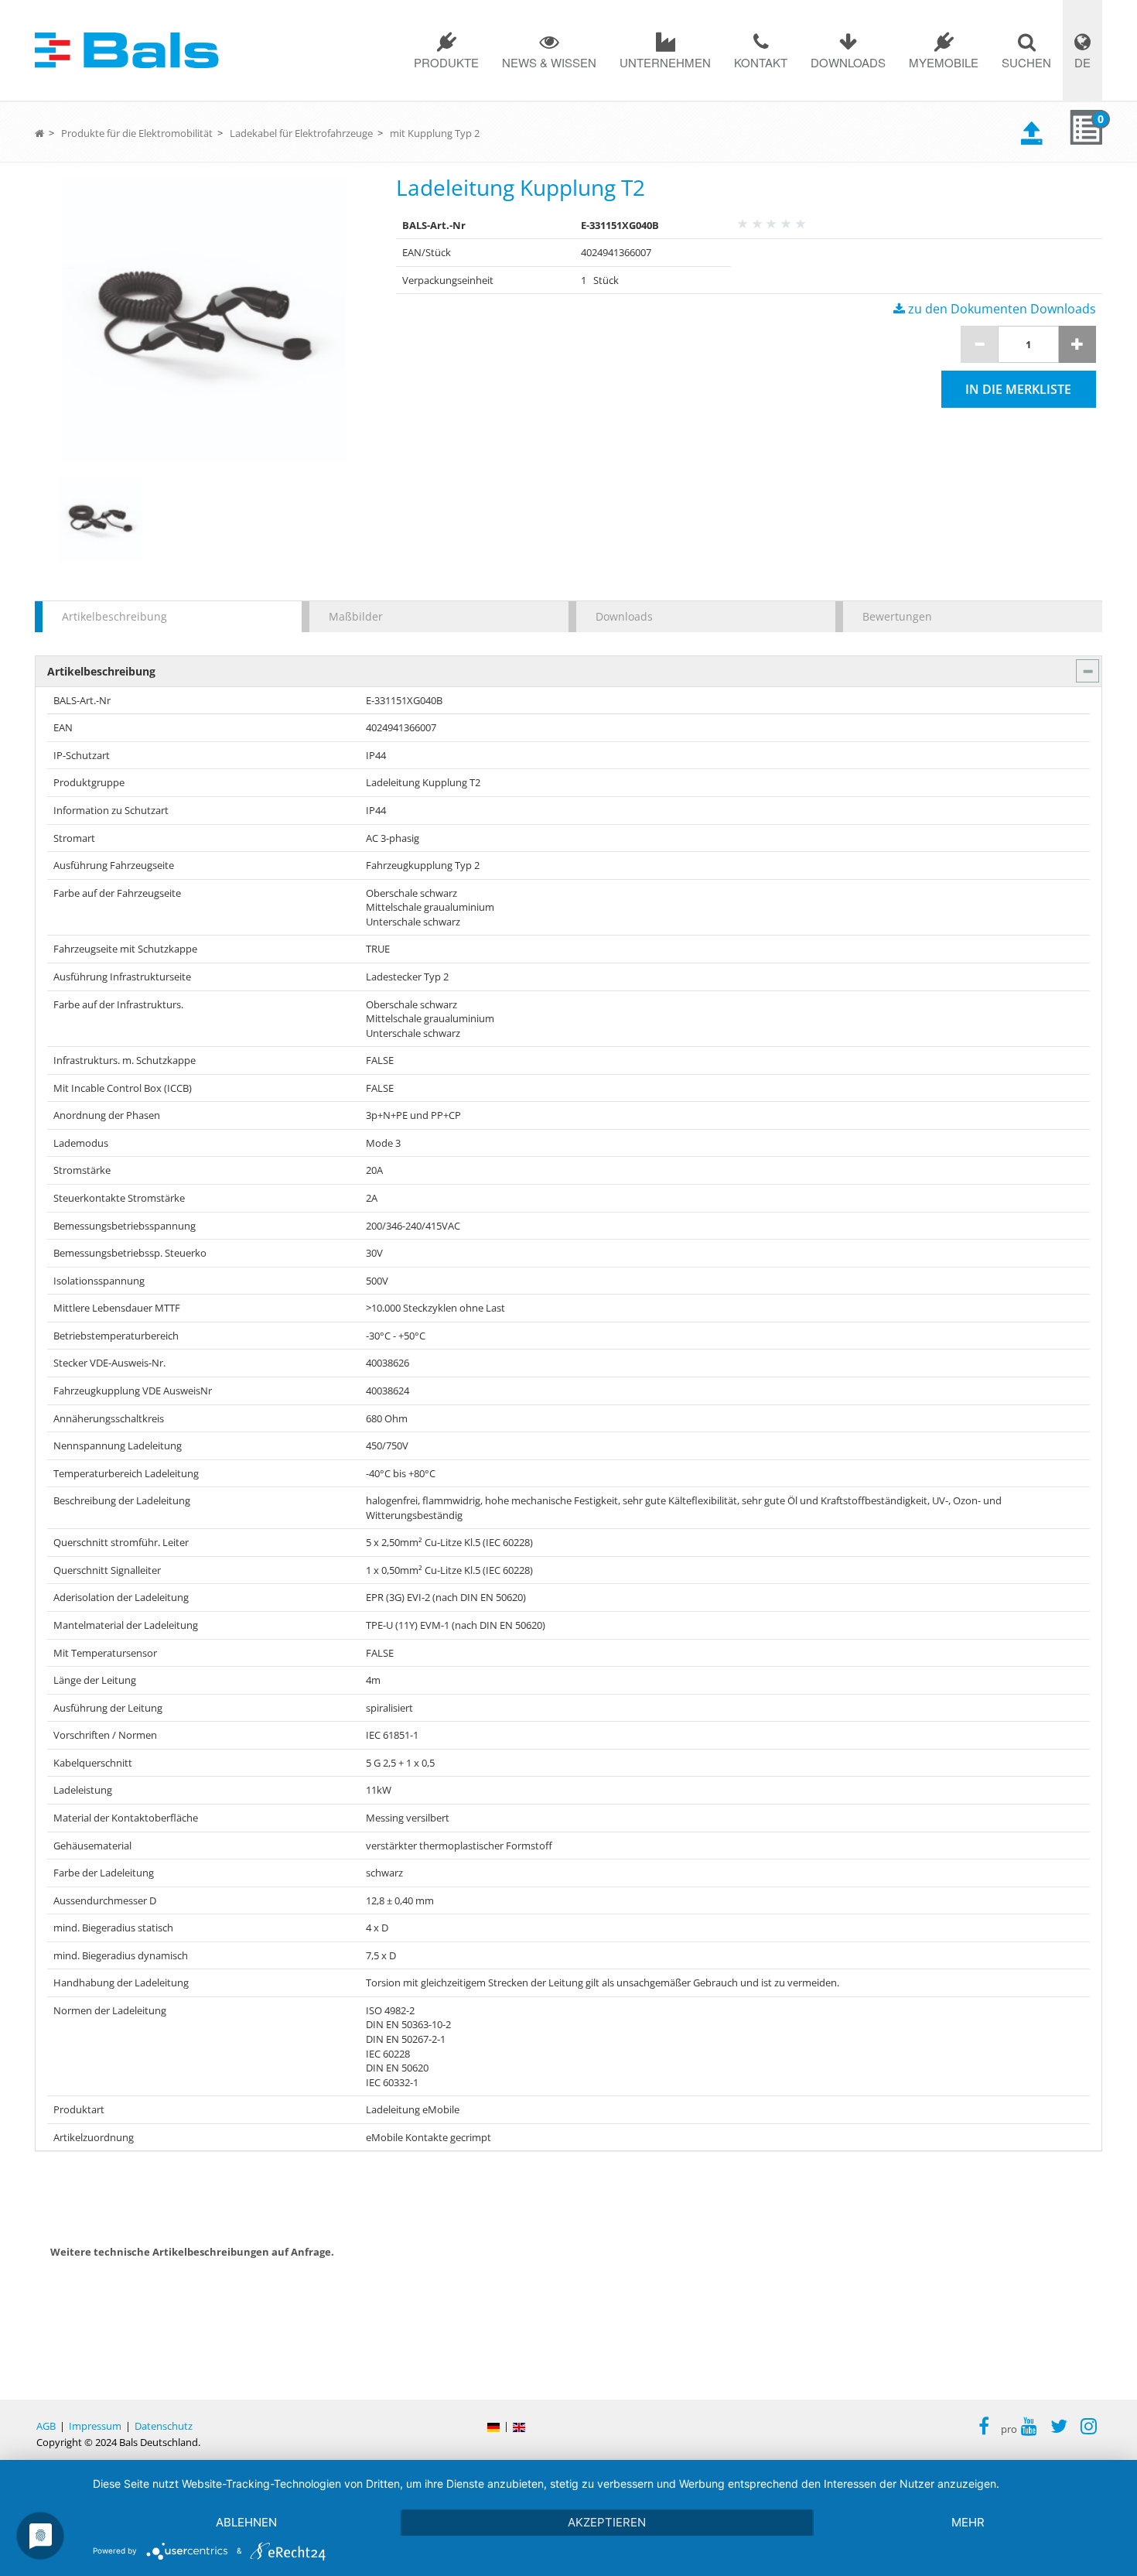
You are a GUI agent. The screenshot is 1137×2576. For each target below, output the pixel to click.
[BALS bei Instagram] (1089, 2428)
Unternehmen (665, 62)
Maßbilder (356, 616)
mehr (968, 2522)
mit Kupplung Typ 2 (435, 133)
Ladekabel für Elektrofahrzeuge (301, 133)
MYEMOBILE (944, 62)
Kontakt (761, 62)
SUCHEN (1026, 62)
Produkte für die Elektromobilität (137, 133)
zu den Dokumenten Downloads (1000, 309)
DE (1082, 62)
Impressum (95, 2426)
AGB (46, 2426)
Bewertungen (897, 616)
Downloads (848, 62)
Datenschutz (164, 2426)
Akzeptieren (607, 2522)
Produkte (446, 62)
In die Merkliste (1018, 389)
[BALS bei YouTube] (1029, 2428)
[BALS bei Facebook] (984, 2428)
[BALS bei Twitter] (1059, 2428)
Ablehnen (246, 2522)
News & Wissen (549, 62)
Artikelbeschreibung (114, 616)
